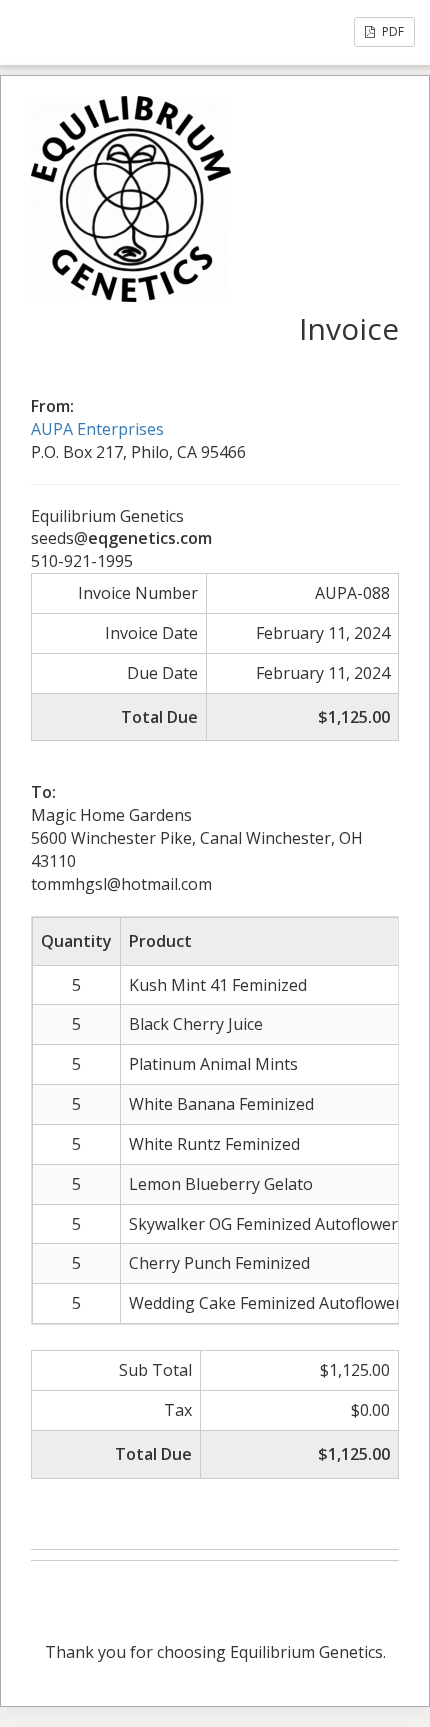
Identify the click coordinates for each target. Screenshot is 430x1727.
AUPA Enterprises (97, 429)
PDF (391, 31)
